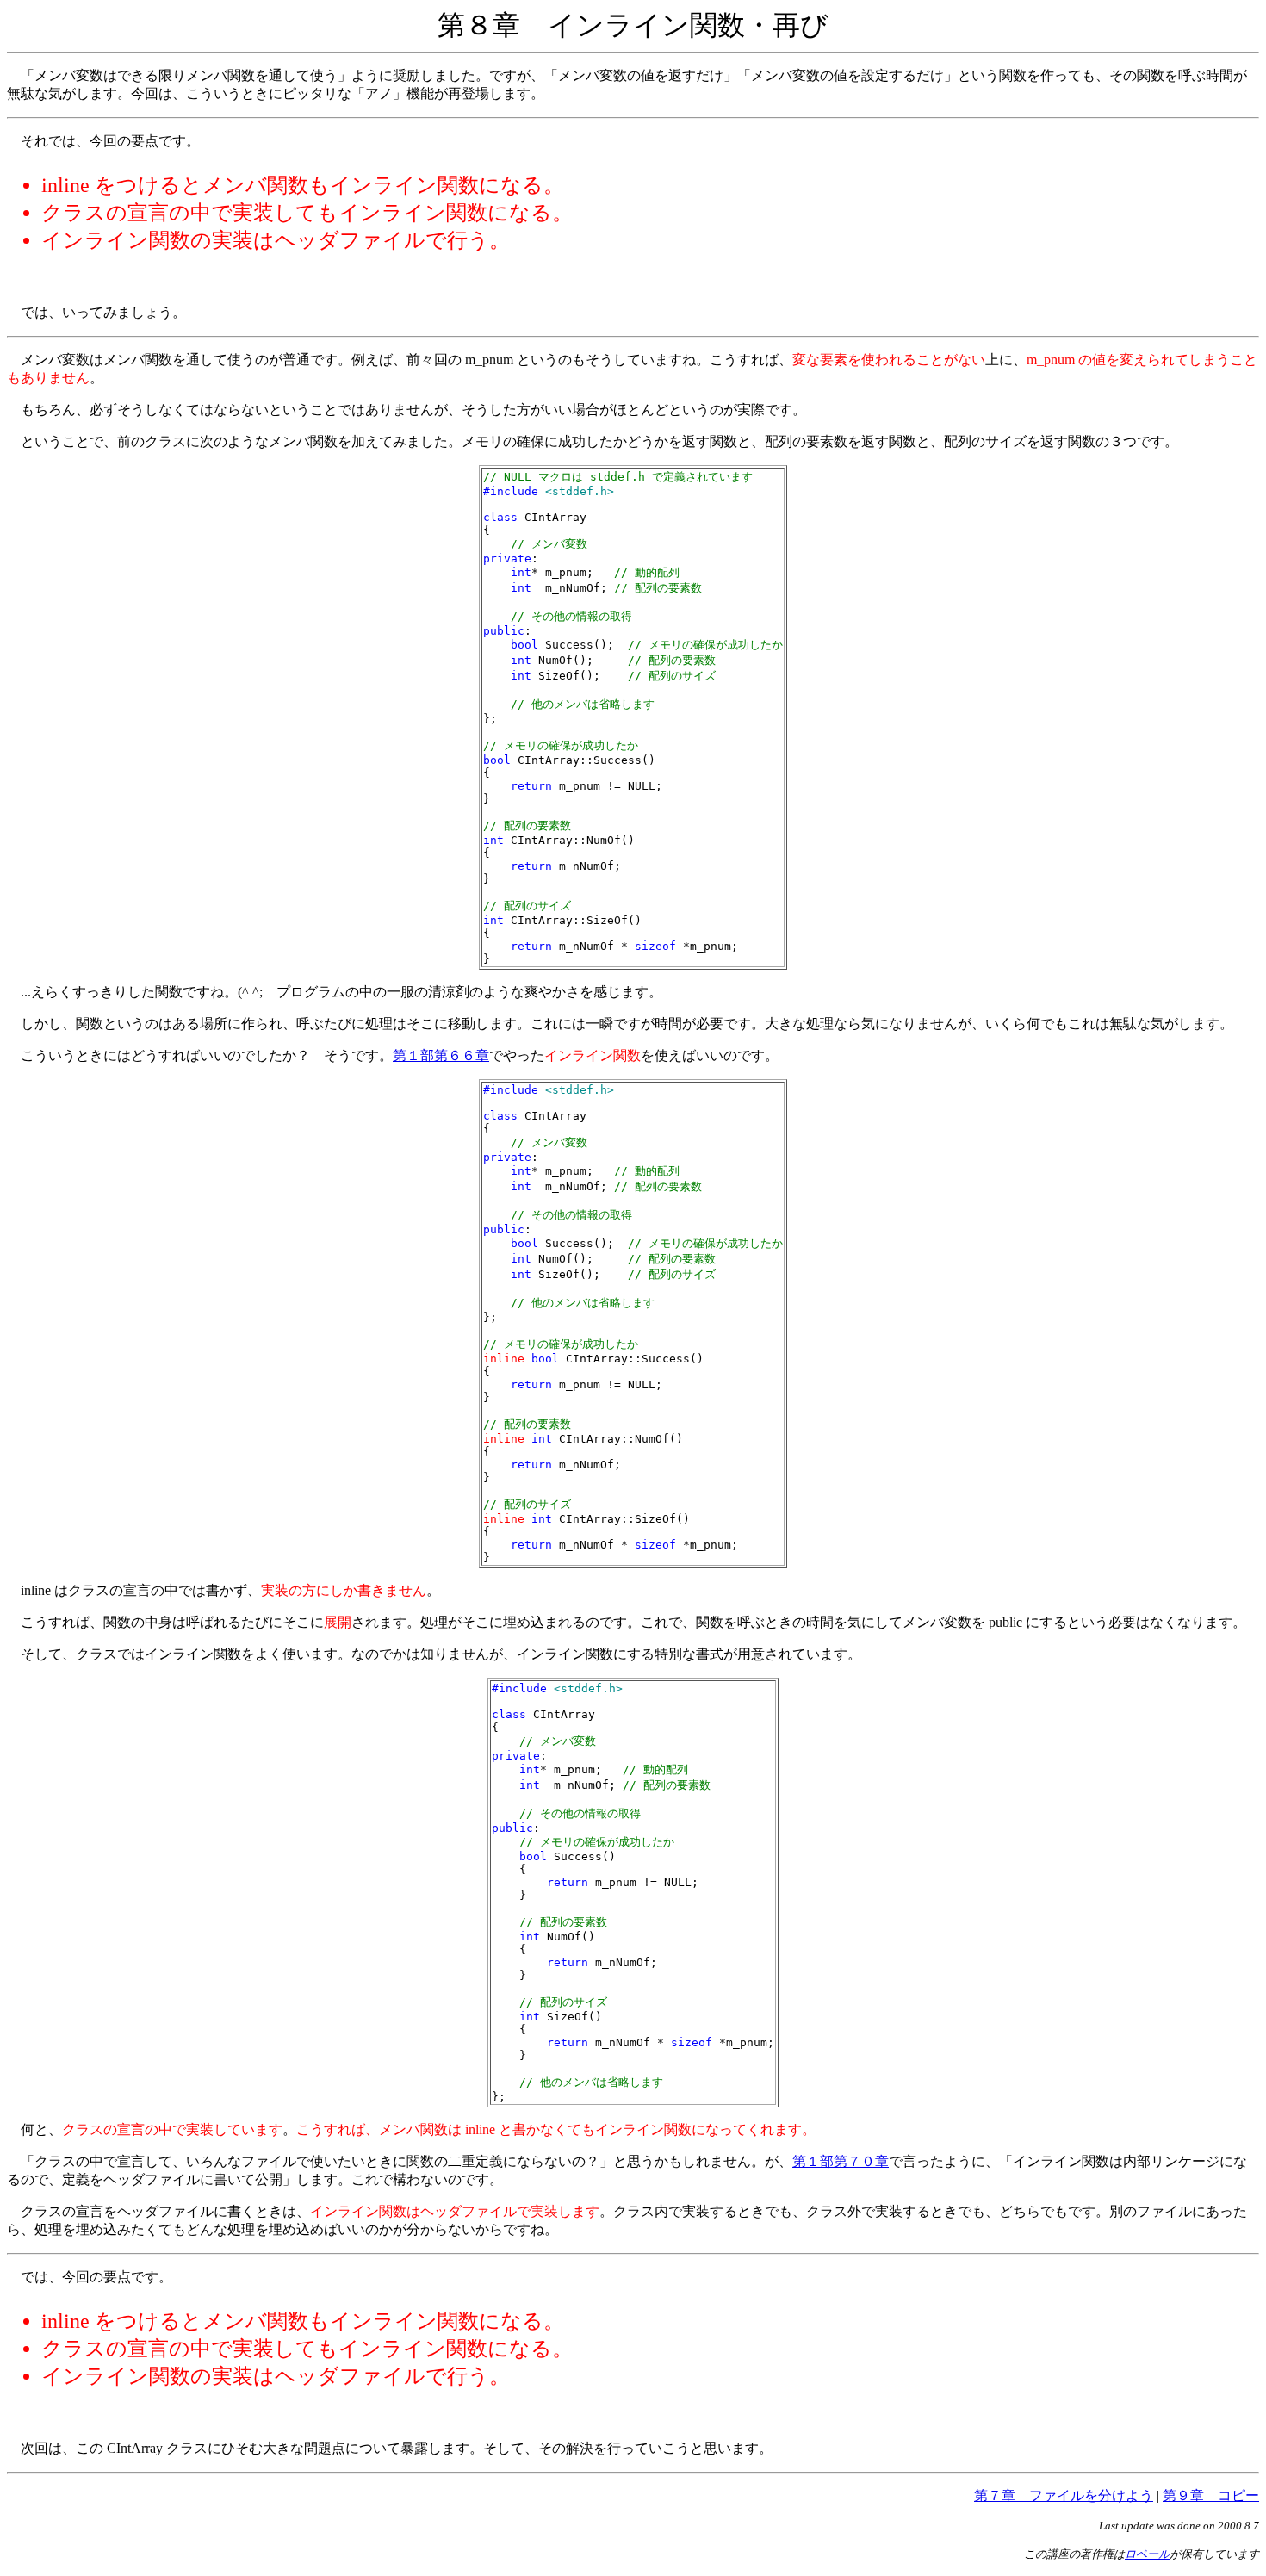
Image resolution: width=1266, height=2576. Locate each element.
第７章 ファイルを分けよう (1064, 2495)
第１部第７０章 (841, 2161)
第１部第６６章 (441, 1055)
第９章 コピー (1211, 2495)
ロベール (1147, 2554)
